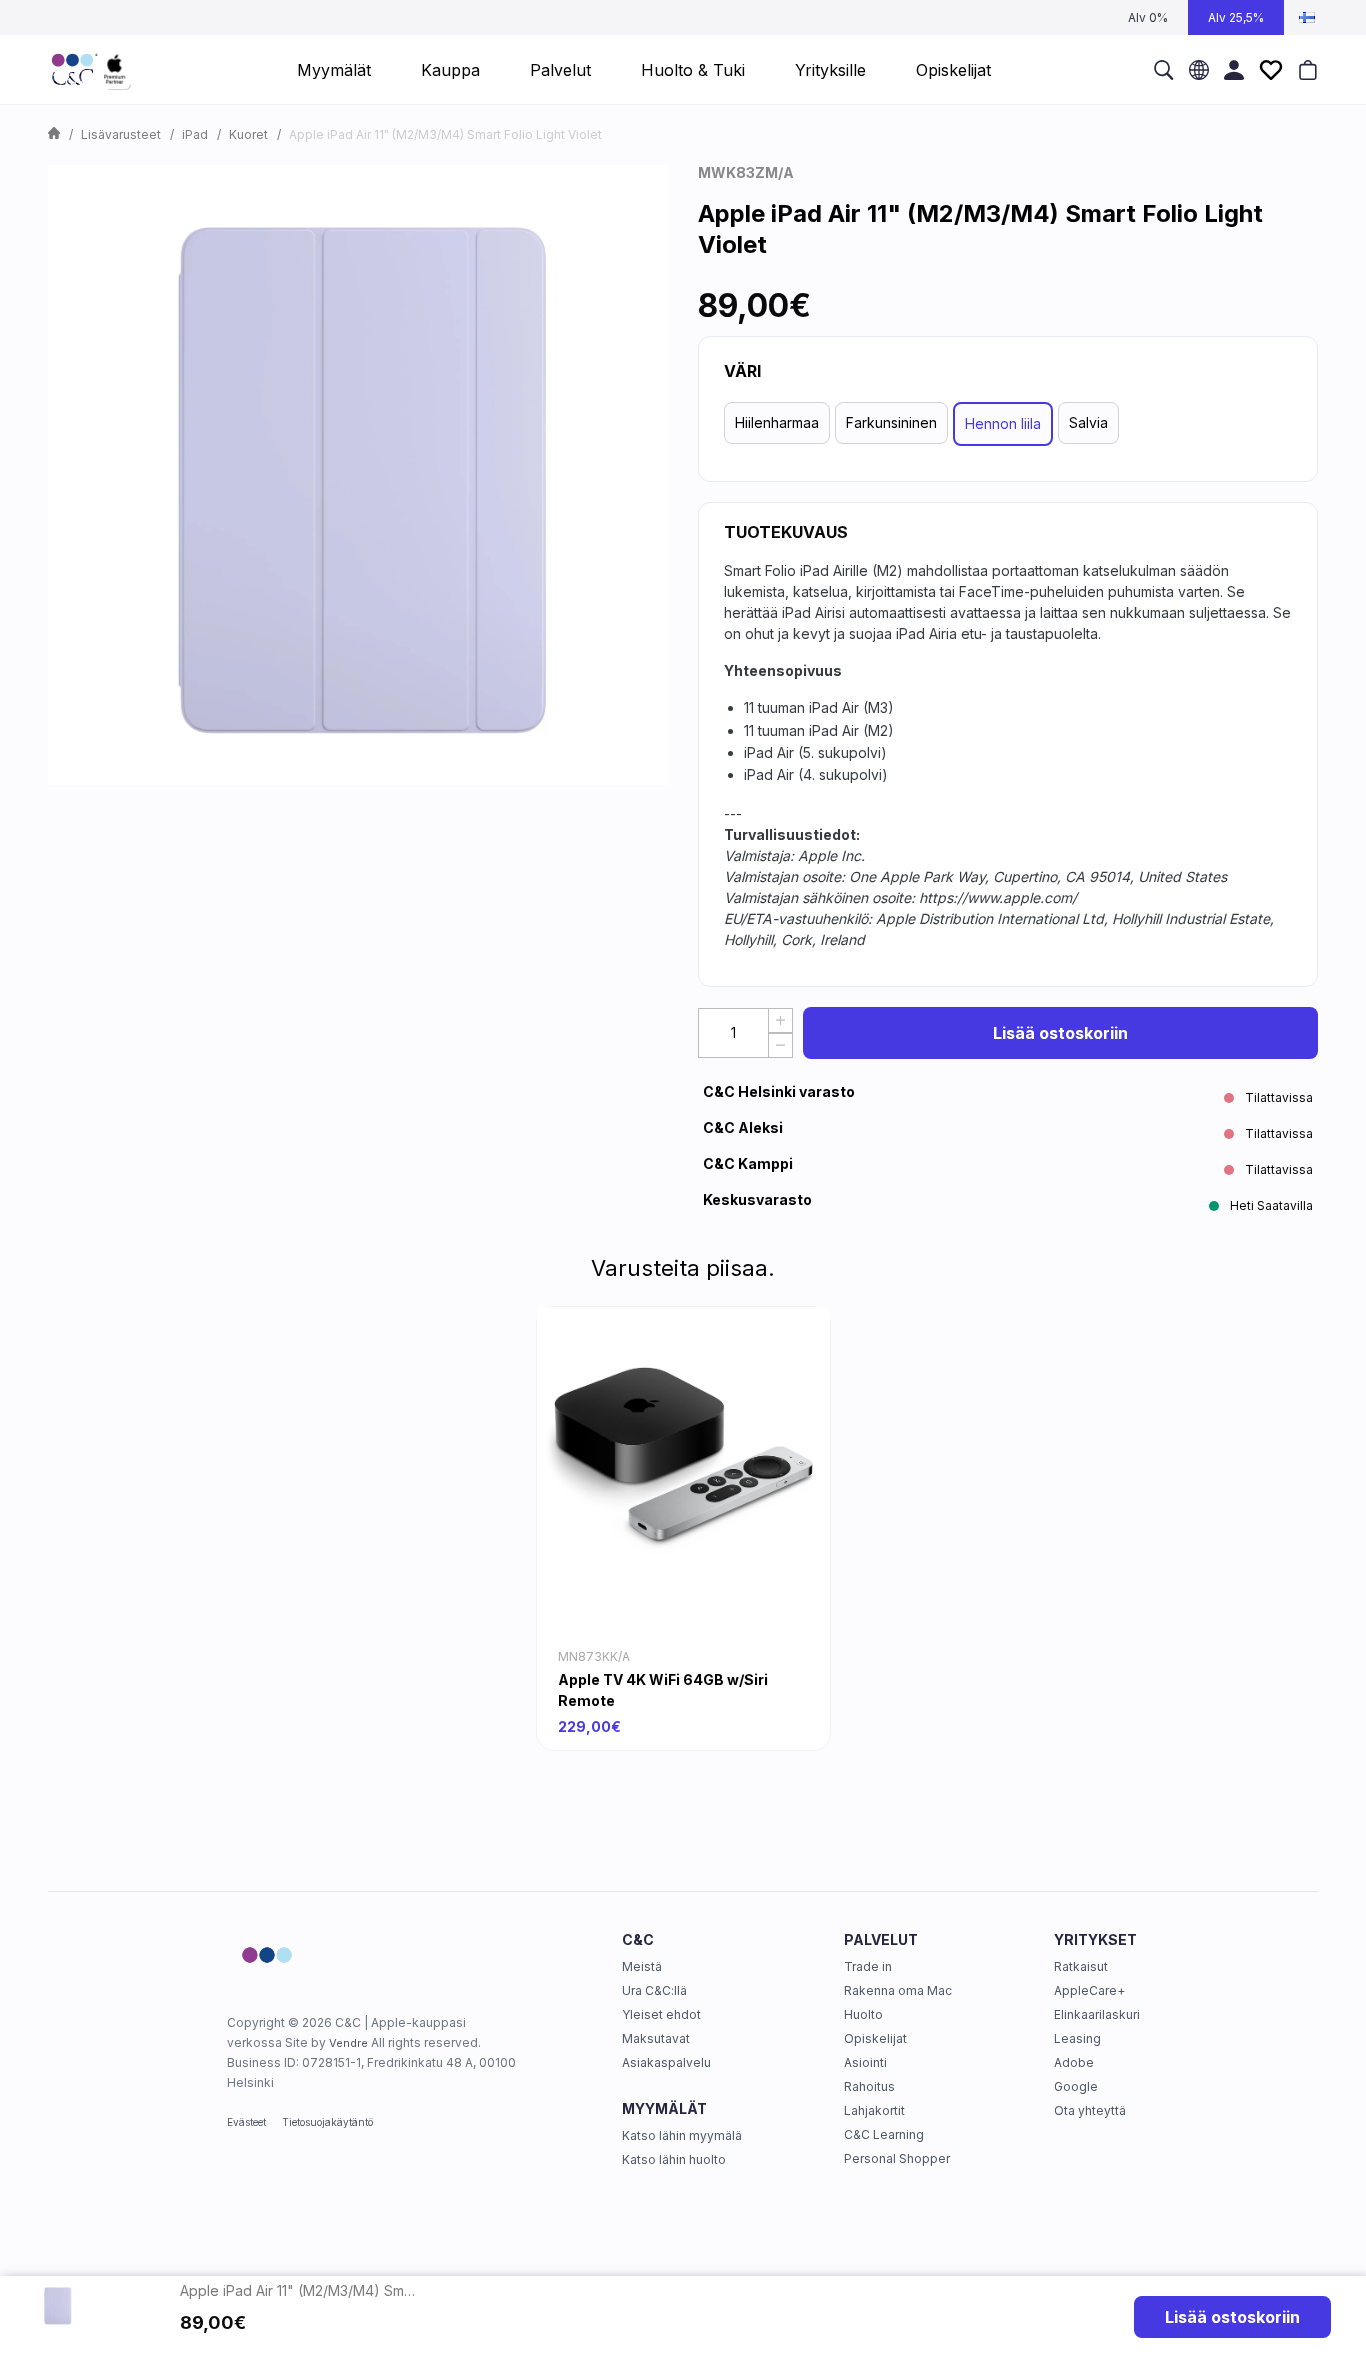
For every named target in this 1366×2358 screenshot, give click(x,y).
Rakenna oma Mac (898, 1990)
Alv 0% (1148, 17)
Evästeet (246, 2122)
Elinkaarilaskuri (1097, 2014)
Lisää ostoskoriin (1060, 1033)
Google (1076, 2086)
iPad (195, 134)
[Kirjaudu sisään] (1234, 69)
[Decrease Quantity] (780, 1045)
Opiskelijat (875, 2038)
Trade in (868, 1966)
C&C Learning (884, 2134)
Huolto (863, 2014)
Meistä (642, 1966)
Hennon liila (1003, 423)
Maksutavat (656, 2038)
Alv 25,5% (1236, 17)
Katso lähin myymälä (682, 2135)
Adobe (1074, 2062)
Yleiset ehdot (661, 2014)
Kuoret (248, 134)
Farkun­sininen (891, 422)
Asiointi (865, 2062)
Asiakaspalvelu (666, 2062)
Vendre (348, 2043)
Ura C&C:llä (654, 1990)
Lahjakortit (874, 2110)
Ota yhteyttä (1090, 2110)
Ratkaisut (1081, 1966)
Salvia (1088, 422)
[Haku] (1164, 69)
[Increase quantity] (780, 1020)
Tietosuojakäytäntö (327, 2122)
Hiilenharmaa (777, 422)
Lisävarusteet (121, 134)
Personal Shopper (897, 2158)
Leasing (1077, 2038)
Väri (742, 371)
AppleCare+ (1089, 1990)
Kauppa (450, 70)
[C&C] (91, 70)
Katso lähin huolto (674, 2159)
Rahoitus (869, 2086)
